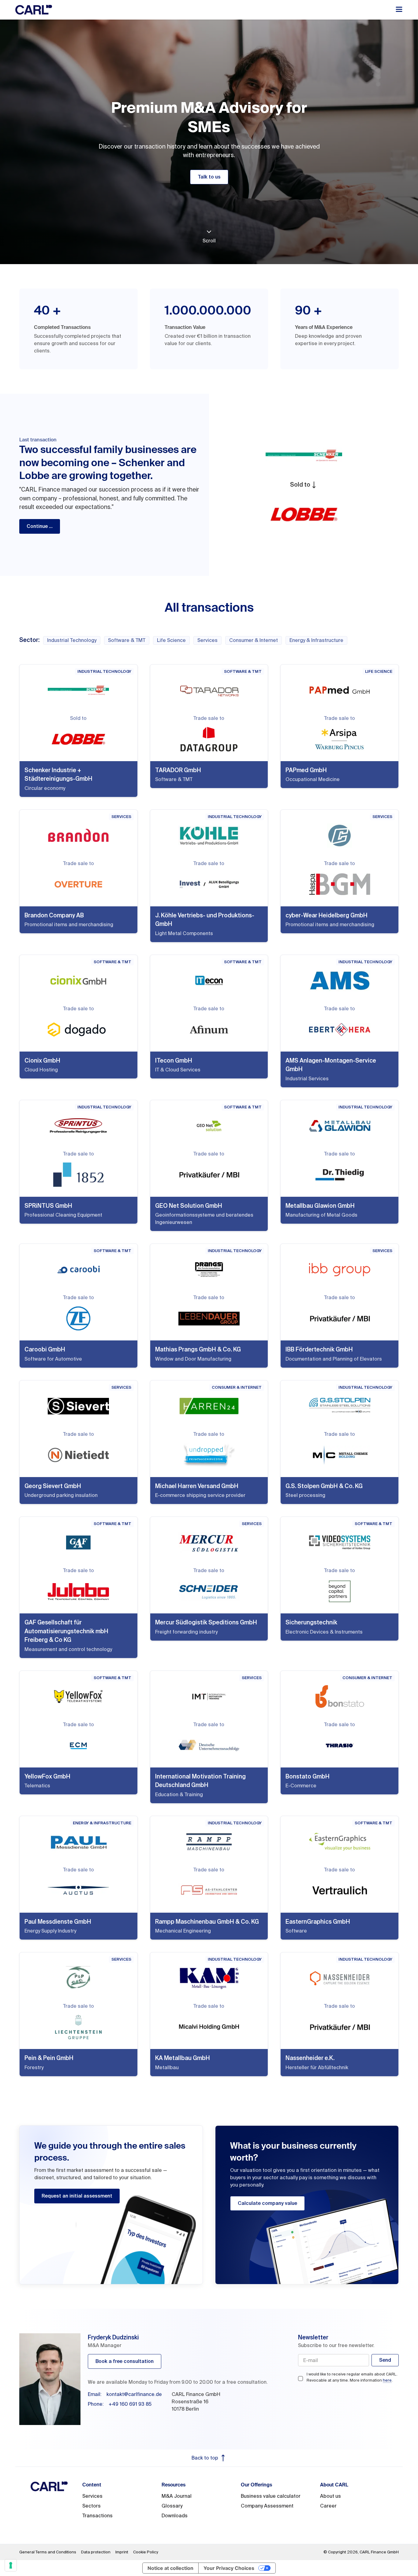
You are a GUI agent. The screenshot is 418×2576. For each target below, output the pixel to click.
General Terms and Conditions (48, 2552)
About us (330, 2496)
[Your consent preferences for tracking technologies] (11, 2565)
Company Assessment (267, 2506)
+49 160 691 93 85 (130, 2404)
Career (328, 2506)
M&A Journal (177, 2496)
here (387, 2380)
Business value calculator (271, 2496)
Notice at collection (170, 2568)
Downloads (175, 2516)
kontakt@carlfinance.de (134, 2394)
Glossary (172, 2506)
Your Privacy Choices (229, 2568)
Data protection (96, 2552)
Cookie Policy (146, 2552)
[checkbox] (300, 2379)
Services (92, 2496)
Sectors (91, 2506)
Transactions (97, 2516)
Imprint (122, 2552)
